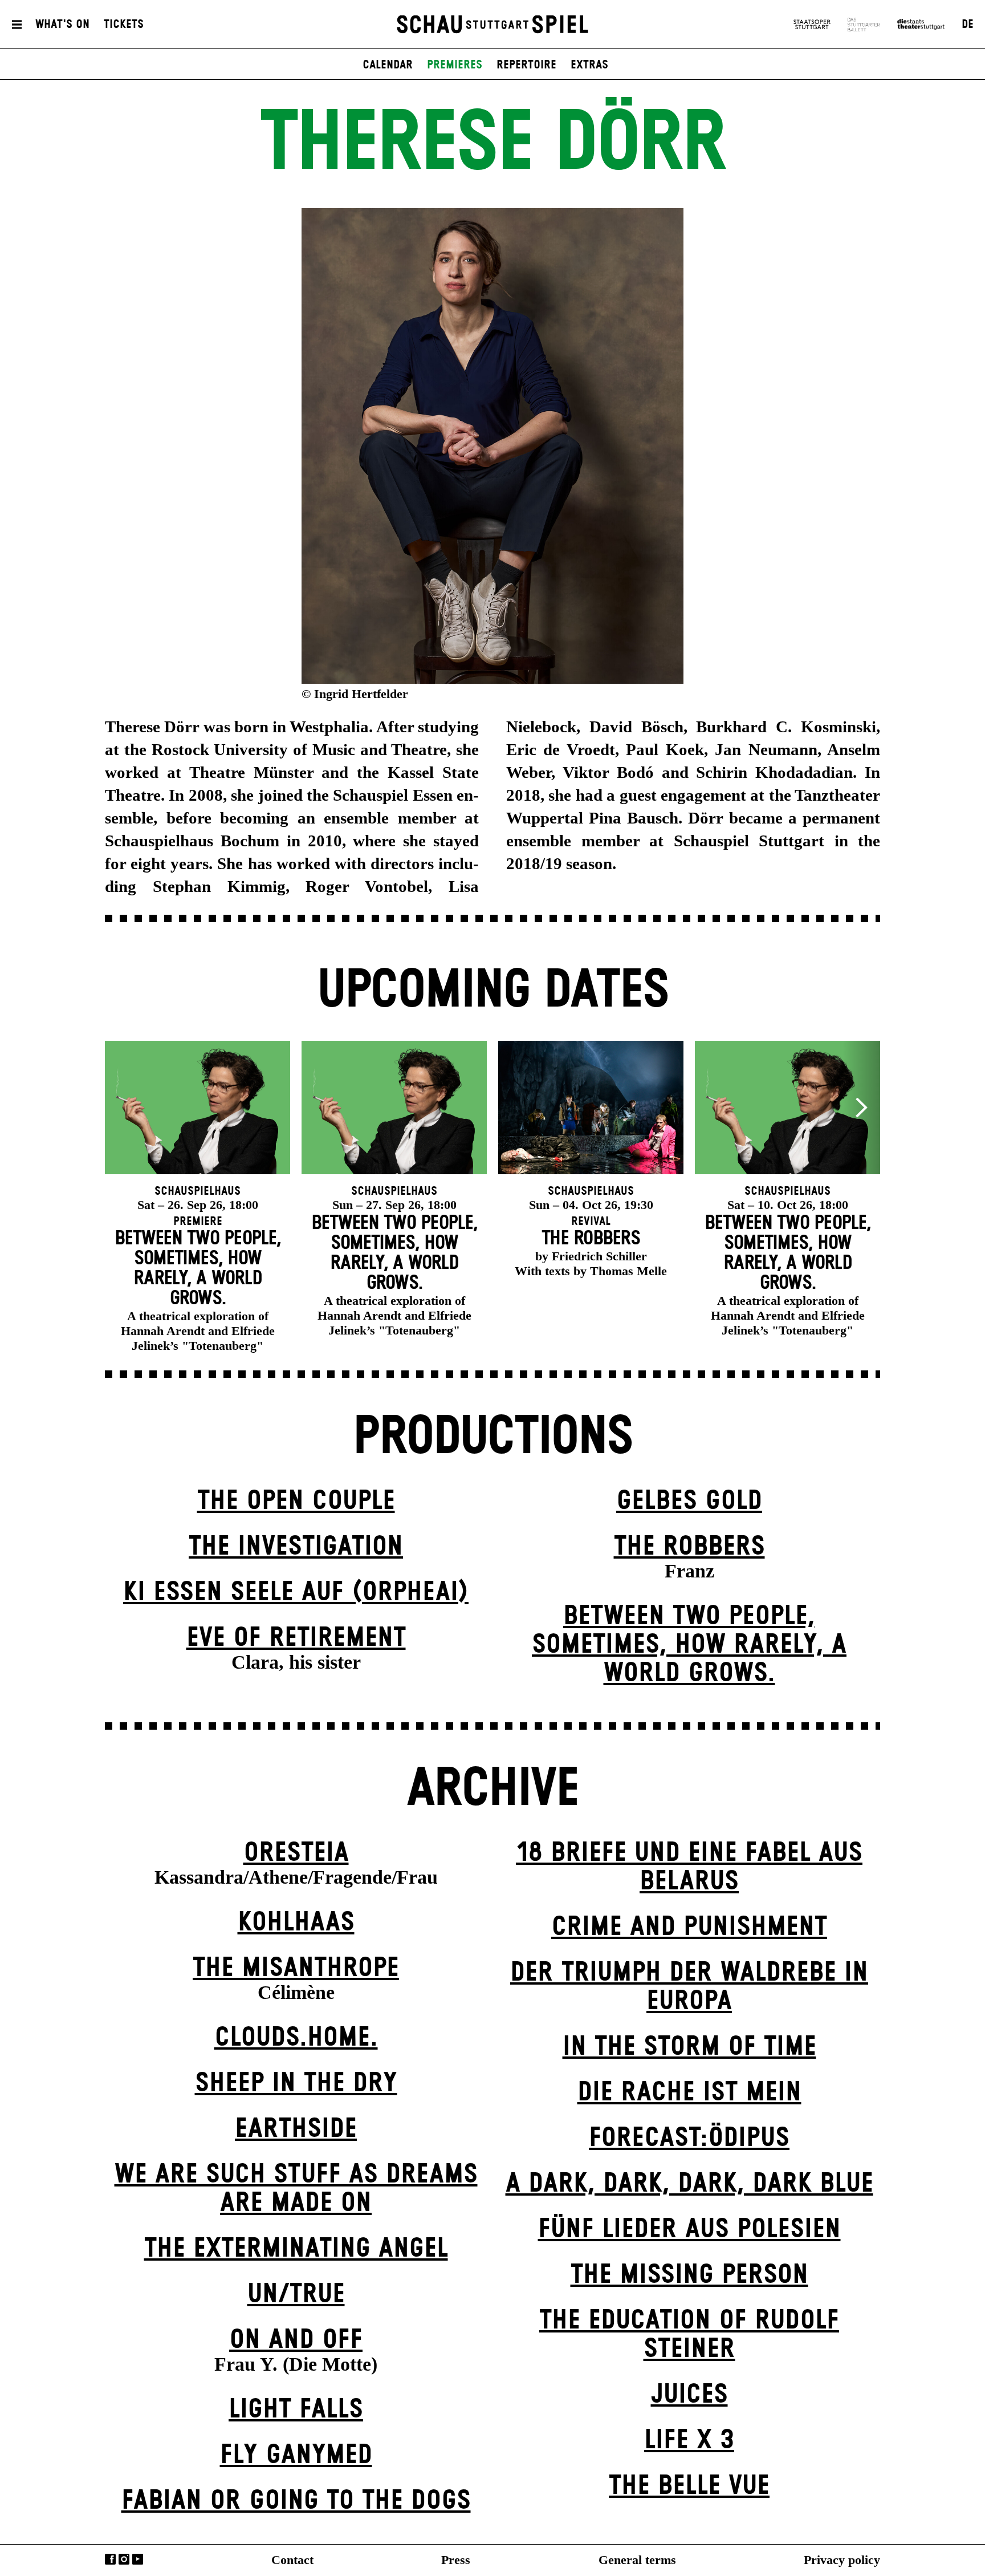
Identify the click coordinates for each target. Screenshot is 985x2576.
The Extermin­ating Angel (296, 2249)
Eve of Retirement (296, 1638)
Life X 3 (689, 2441)
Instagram (124, 2559)
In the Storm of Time (689, 2047)
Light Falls (296, 2410)
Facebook (110, 2559)
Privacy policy (842, 2560)
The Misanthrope (296, 1968)
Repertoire (526, 65)
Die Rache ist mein (689, 2093)
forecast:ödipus (689, 2138)
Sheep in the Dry (296, 2084)
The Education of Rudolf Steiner (689, 2335)
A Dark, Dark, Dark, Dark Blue (689, 2184)
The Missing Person (689, 2275)
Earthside (296, 2129)
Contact (292, 2560)
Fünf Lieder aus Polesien (689, 2230)
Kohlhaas (296, 1923)
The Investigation (296, 1547)
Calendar (388, 65)
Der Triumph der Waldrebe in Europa (689, 1987)
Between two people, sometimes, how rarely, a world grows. (689, 1645)
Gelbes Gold (689, 1501)
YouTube (138, 2559)
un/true (296, 2295)
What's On (62, 25)
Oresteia (296, 1853)
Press (456, 2560)
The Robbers (689, 1547)
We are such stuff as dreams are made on (296, 2189)
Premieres (455, 65)
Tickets (124, 25)
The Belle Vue (689, 2486)
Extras (589, 65)
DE (968, 25)
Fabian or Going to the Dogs (296, 2501)
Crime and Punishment (689, 1927)
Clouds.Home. (296, 2038)
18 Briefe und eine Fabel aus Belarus (689, 1867)
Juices (689, 2395)
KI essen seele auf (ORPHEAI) (296, 1593)
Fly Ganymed (296, 2455)
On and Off (296, 2340)
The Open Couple (296, 1501)
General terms (637, 2560)
